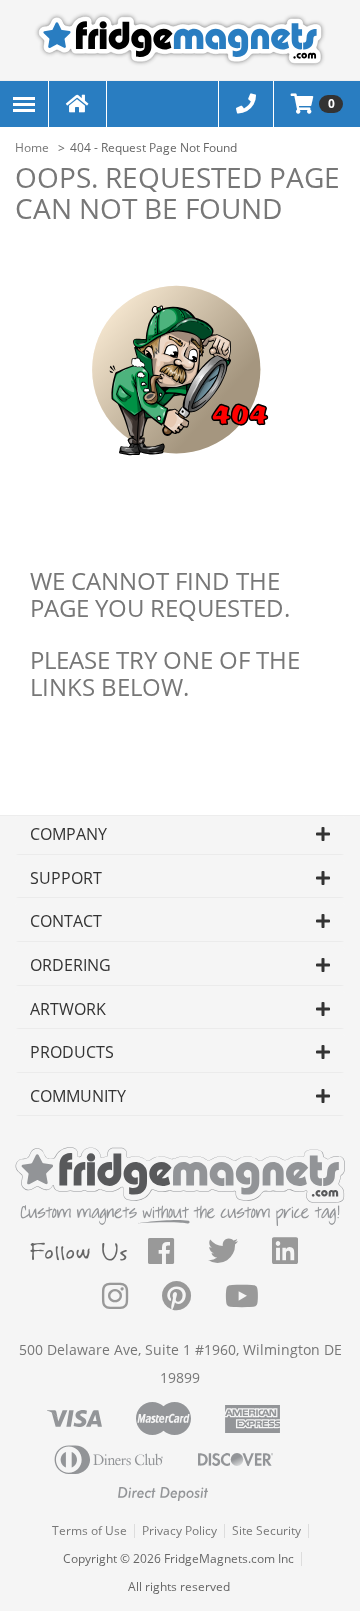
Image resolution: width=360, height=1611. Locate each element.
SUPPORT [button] (66, 878)
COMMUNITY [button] (78, 1096)
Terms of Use (89, 1530)
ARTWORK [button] (68, 1009)
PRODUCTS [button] (72, 1052)
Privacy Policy (179, 1530)
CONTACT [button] (66, 921)
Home (32, 147)
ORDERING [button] (70, 965)
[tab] (180, 835)
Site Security (266, 1530)
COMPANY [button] (68, 834)
